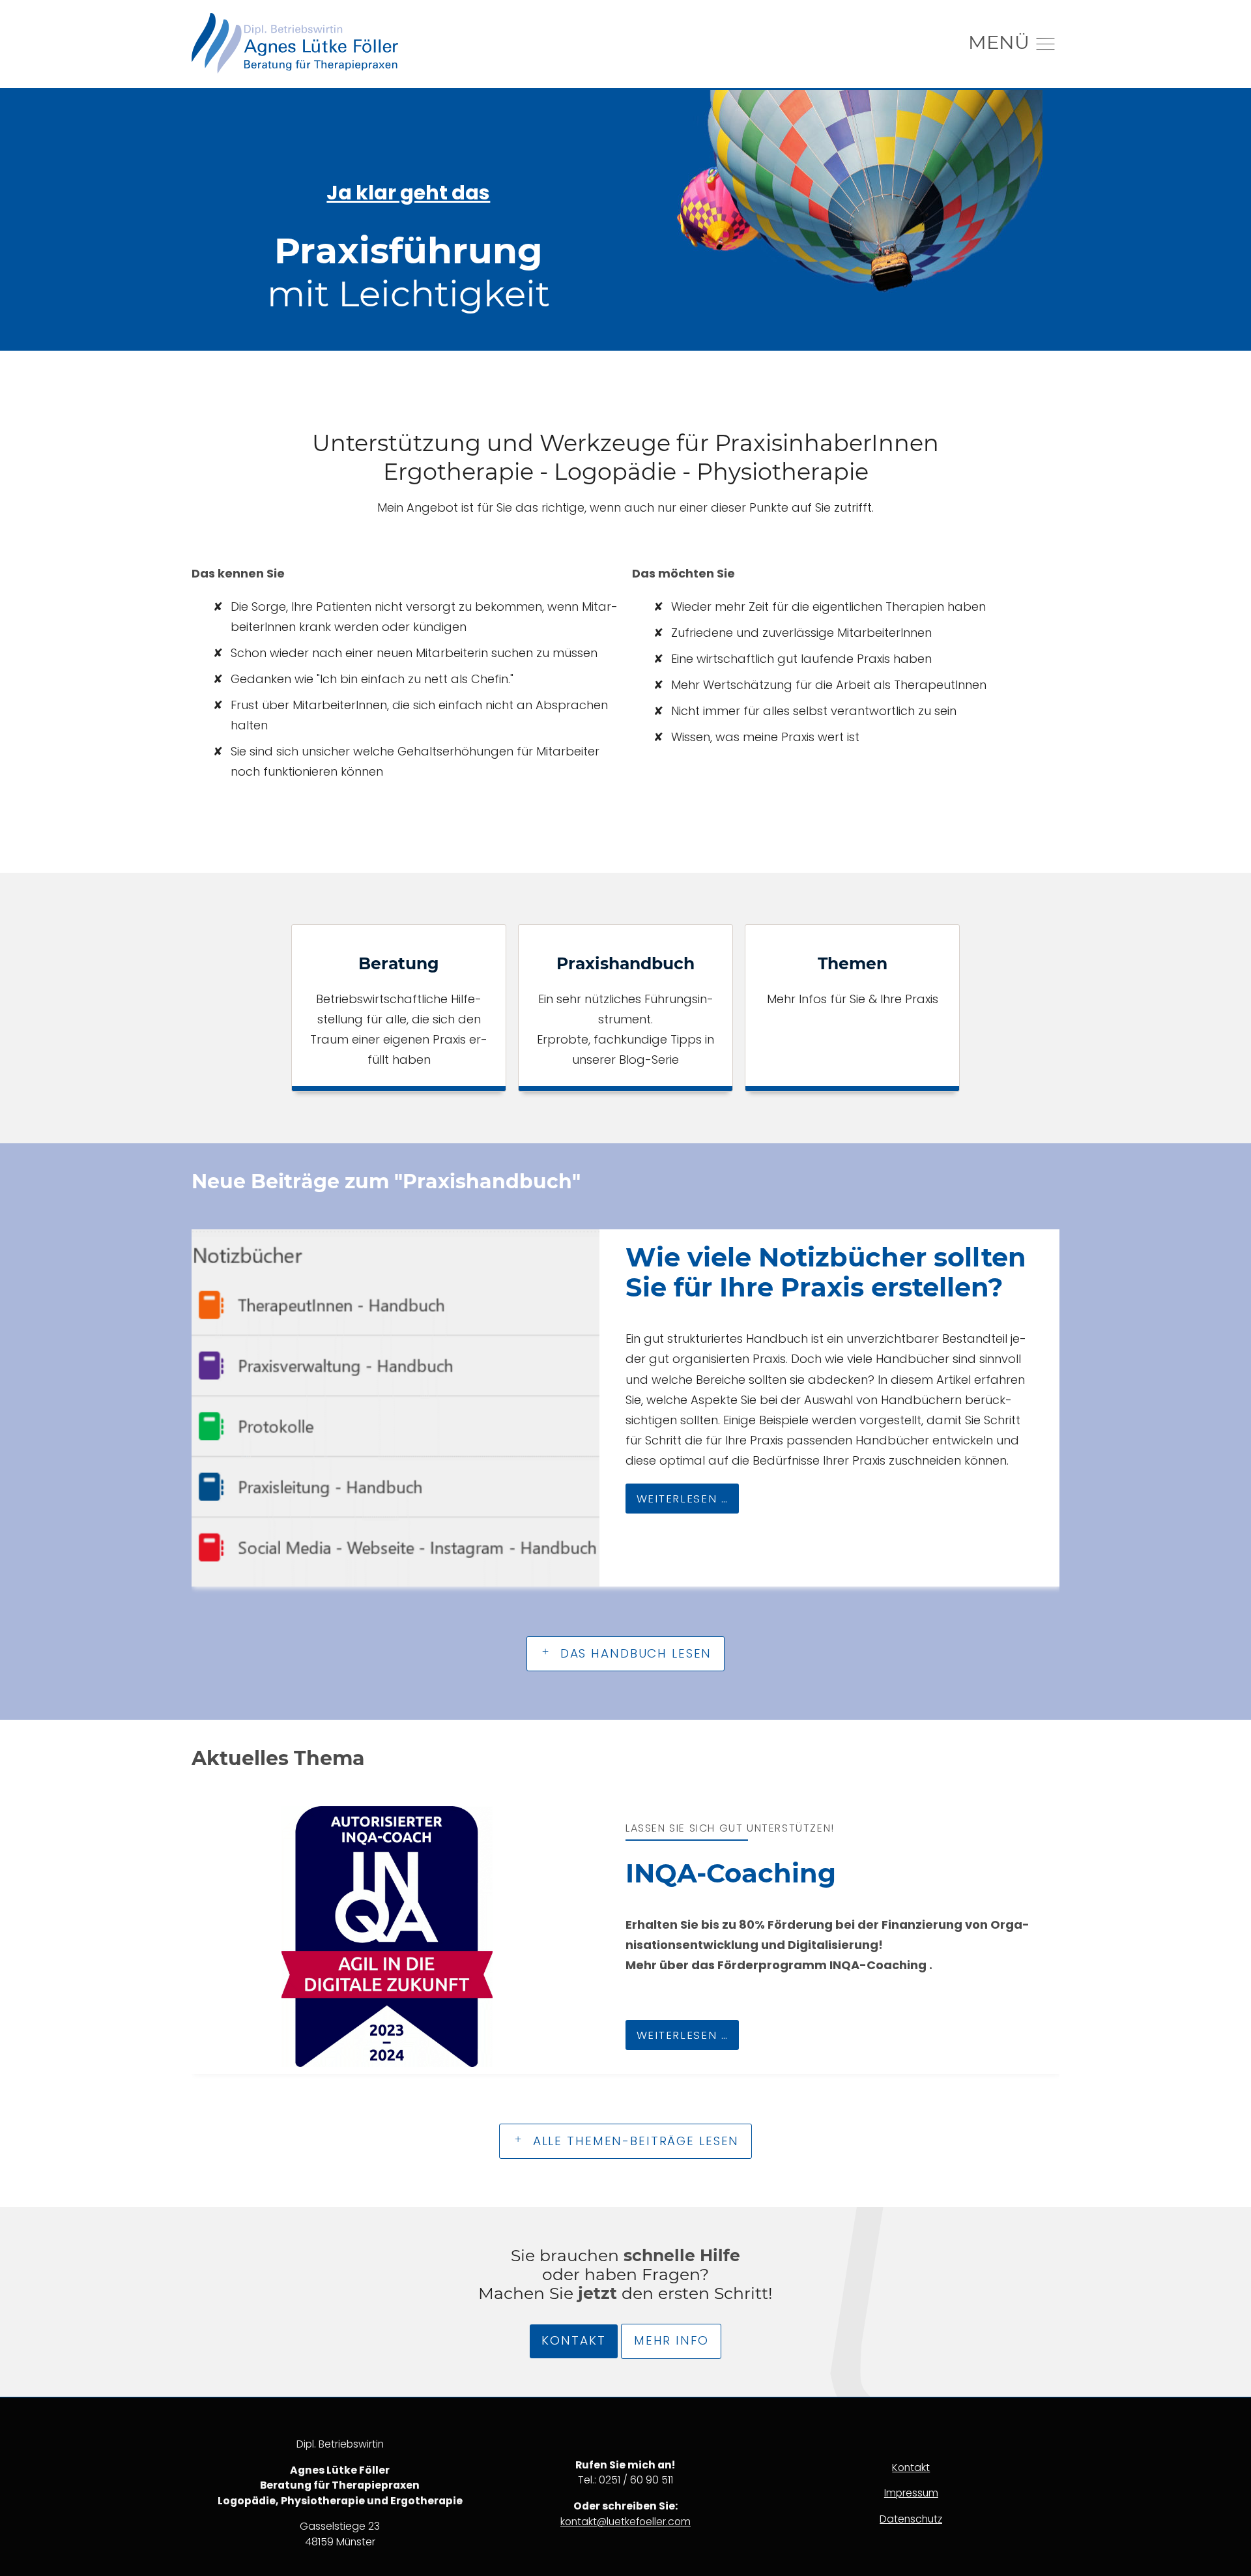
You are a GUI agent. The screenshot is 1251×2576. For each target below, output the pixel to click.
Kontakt (573, 2340)
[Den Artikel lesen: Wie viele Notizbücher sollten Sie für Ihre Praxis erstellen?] (395, 1408)
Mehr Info (671, 2340)
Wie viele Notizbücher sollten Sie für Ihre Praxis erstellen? (826, 1272)
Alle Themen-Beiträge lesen (634, 2141)
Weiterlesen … (677, 1495)
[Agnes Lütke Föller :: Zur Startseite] (295, 44)
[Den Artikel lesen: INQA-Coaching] (387, 1937)
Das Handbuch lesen (634, 1653)
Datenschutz (911, 2519)
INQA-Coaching (731, 1873)
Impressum (911, 2493)
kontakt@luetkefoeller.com (625, 2522)
